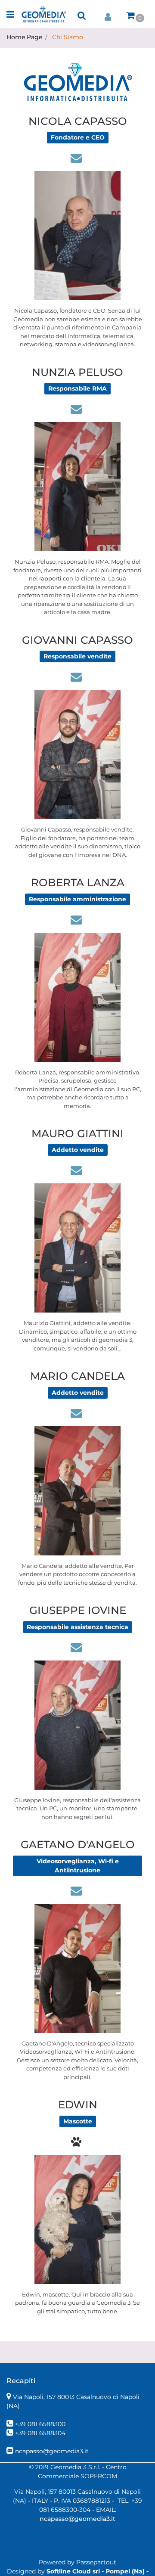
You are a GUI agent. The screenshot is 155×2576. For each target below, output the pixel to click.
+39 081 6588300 (40, 2424)
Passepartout (96, 2562)
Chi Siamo (68, 37)
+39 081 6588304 (40, 2433)
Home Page (24, 37)
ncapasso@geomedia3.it (52, 2451)
